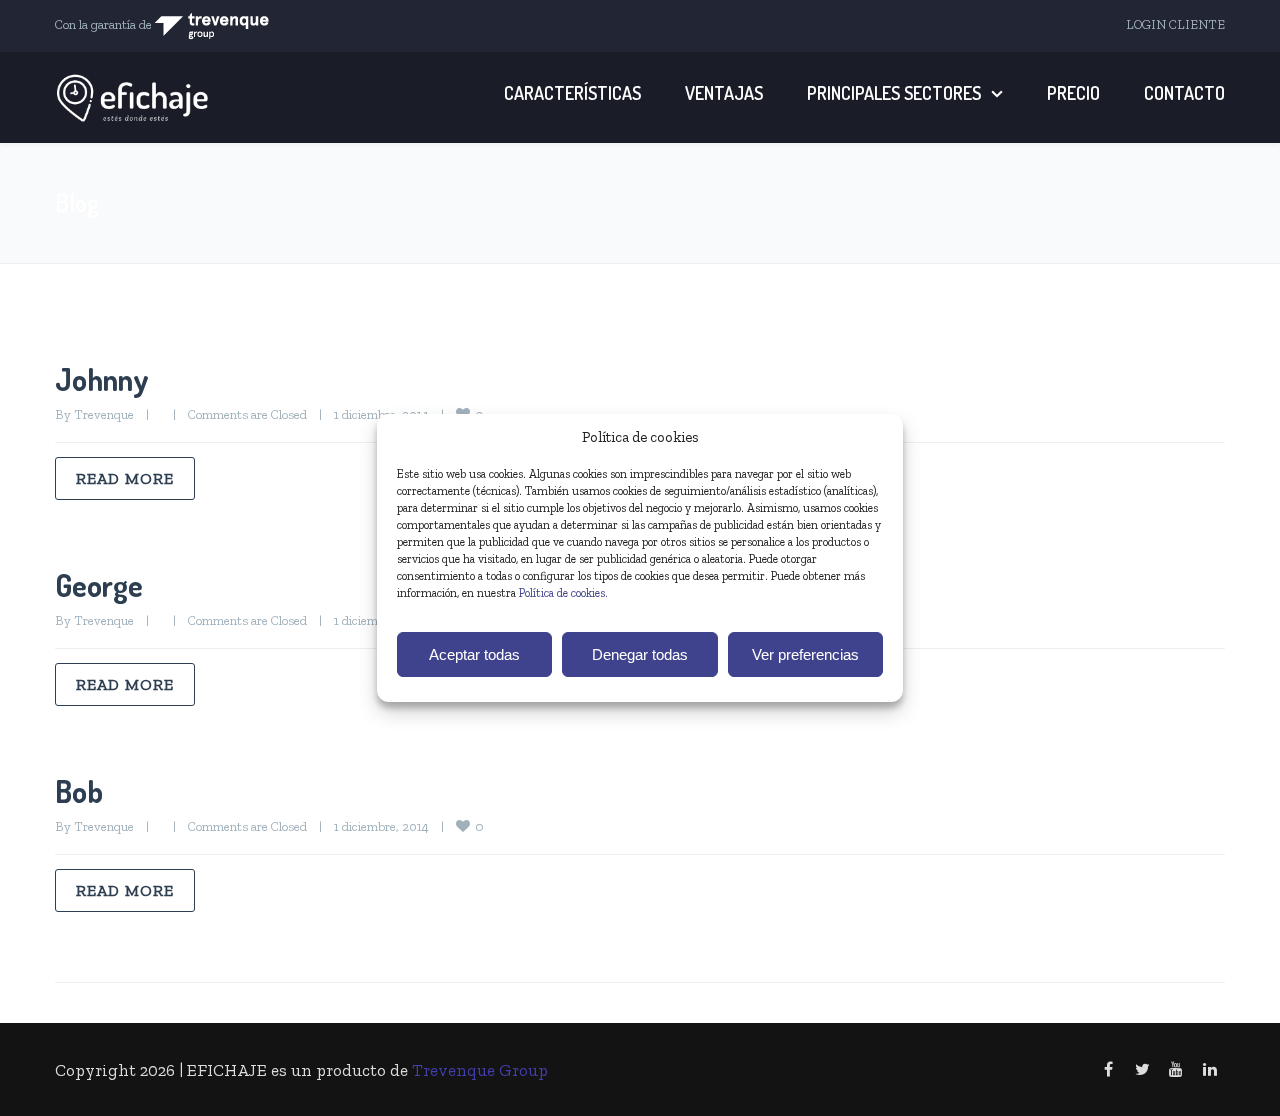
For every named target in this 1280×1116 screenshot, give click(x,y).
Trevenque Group (480, 1070)
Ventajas (724, 93)
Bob (79, 791)
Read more (125, 478)
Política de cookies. (563, 593)
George (99, 585)
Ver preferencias (805, 654)
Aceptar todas (474, 654)
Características (572, 93)
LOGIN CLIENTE (1175, 24)
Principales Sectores (894, 93)
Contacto (1184, 93)
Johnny (102, 379)
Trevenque (104, 414)
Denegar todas (640, 654)
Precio (1073, 93)
